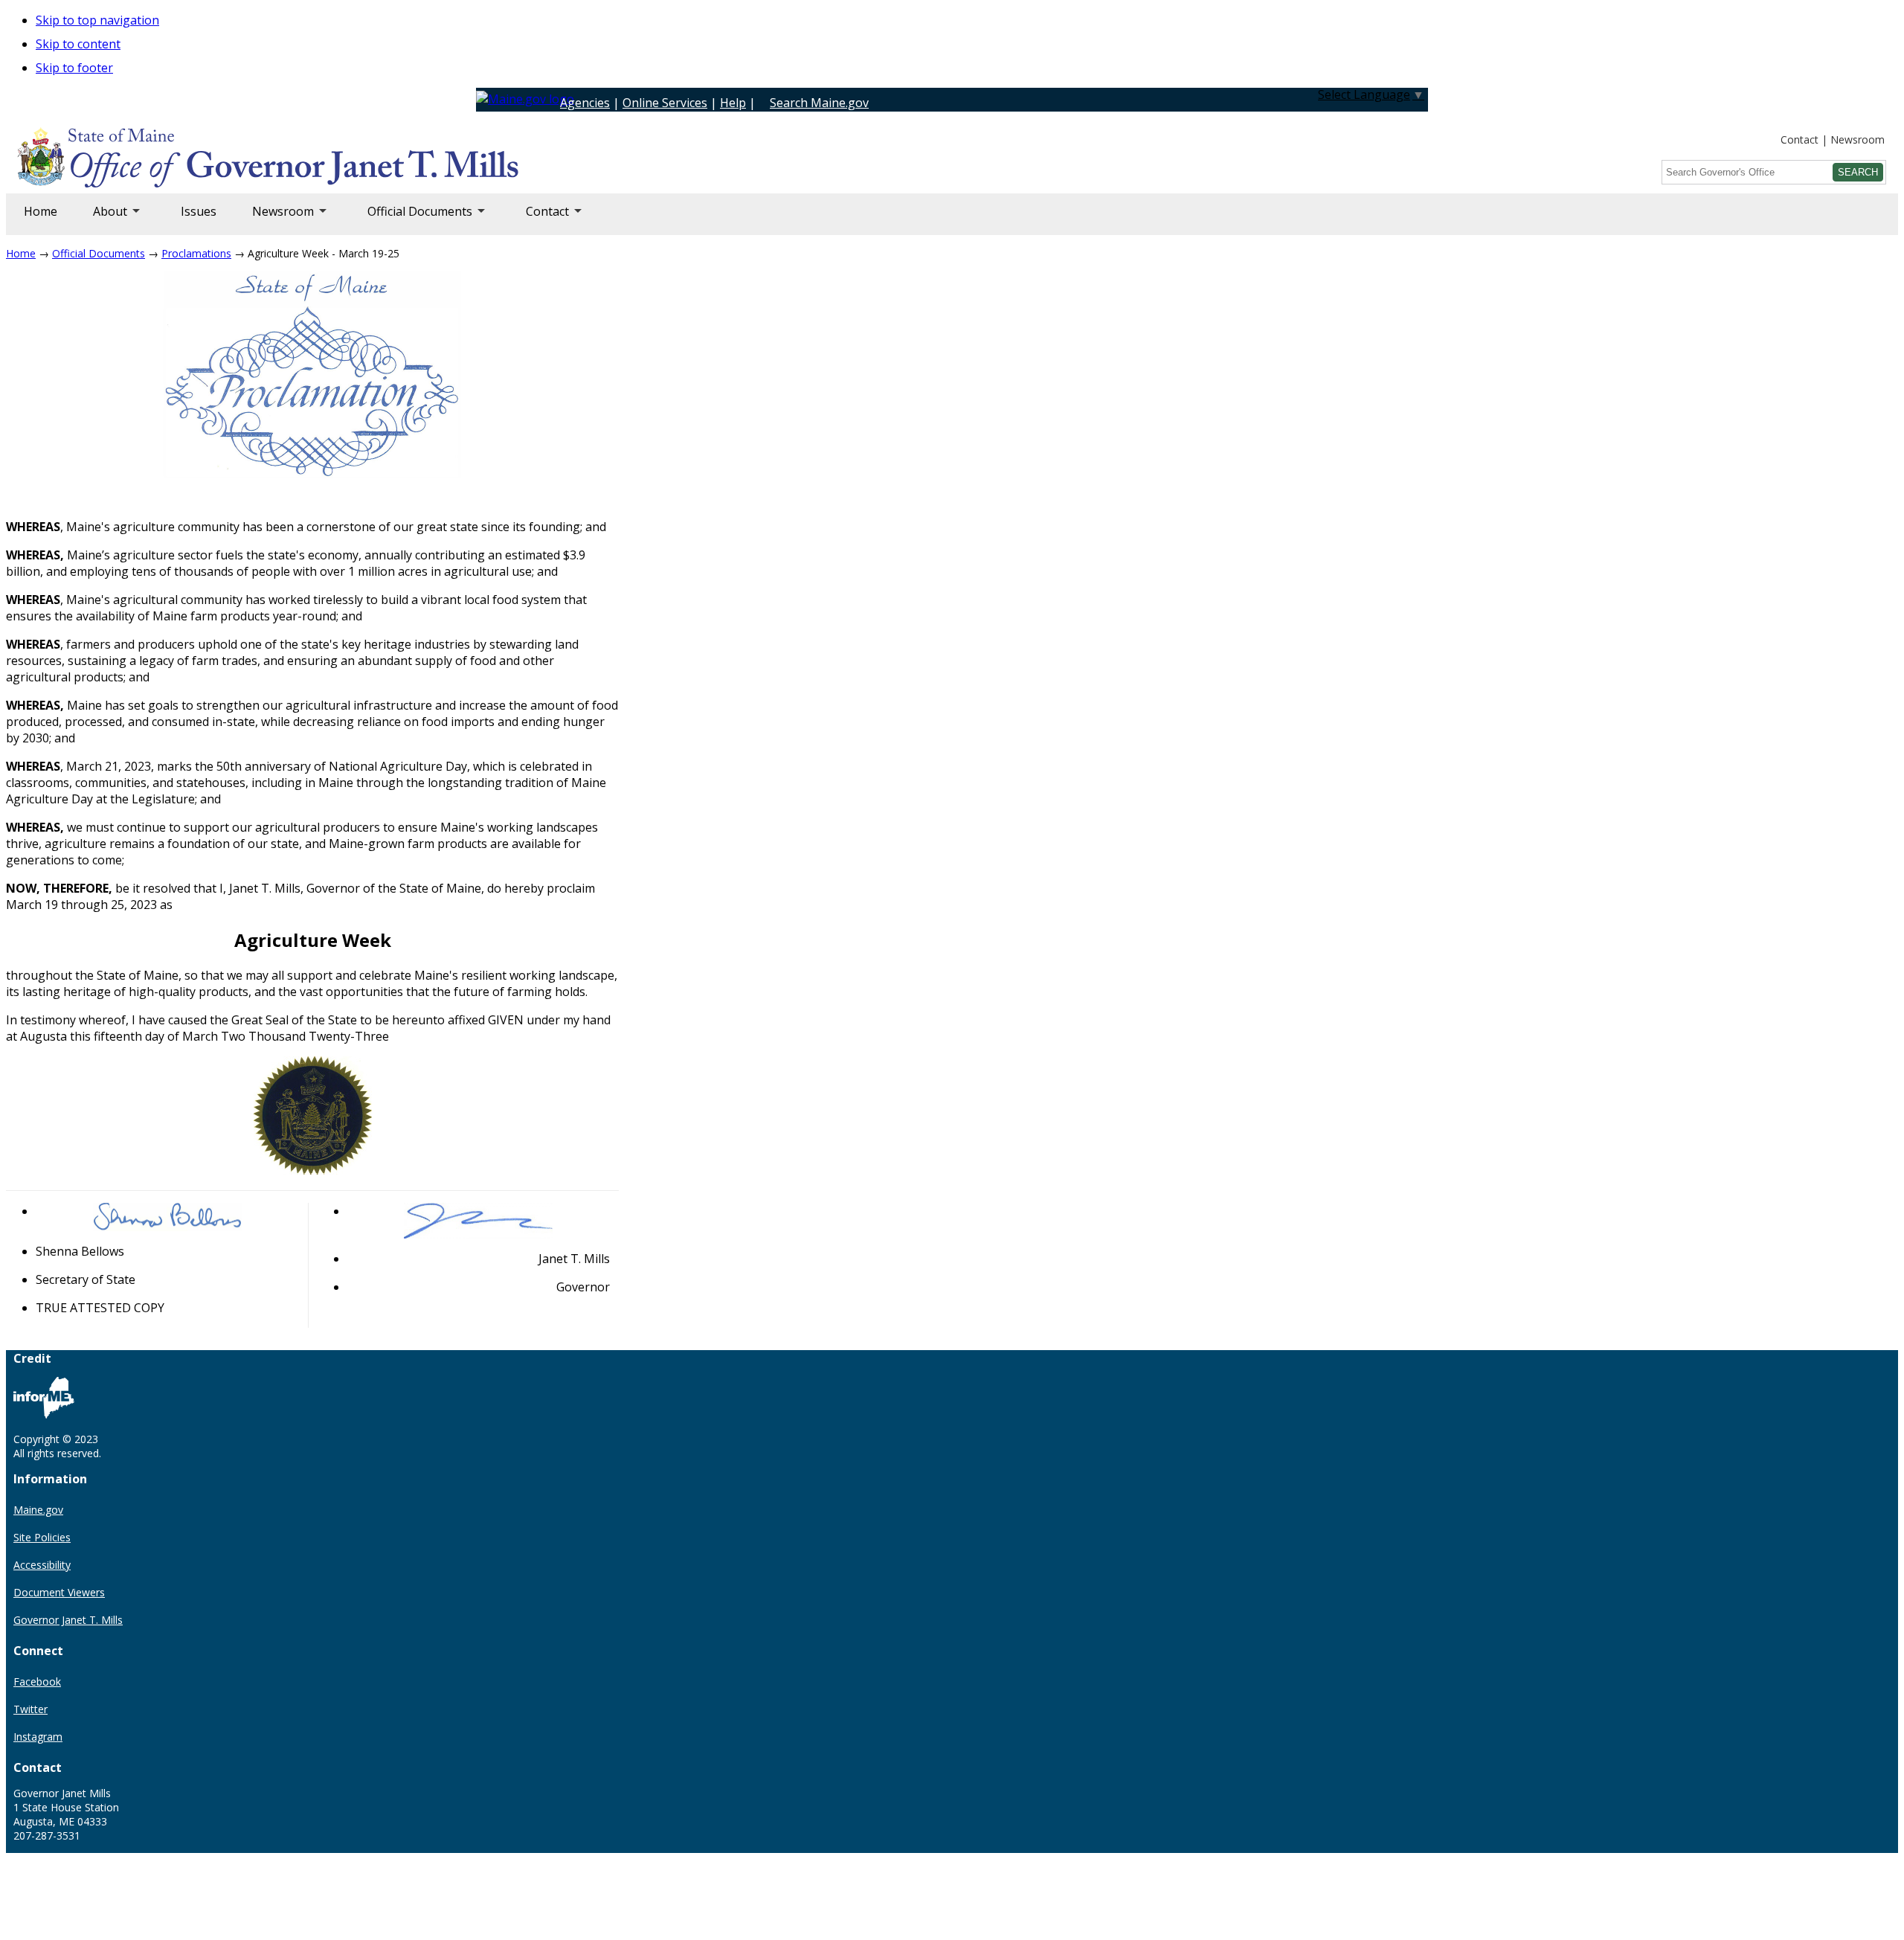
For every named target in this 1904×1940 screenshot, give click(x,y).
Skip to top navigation (97, 20)
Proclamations (196, 253)
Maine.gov (38, 1510)
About (101, 219)
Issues (199, 211)
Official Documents (411, 219)
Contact (1800, 139)
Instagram (38, 1737)
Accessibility (42, 1565)
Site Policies (42, 1537)
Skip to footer (74, 68)
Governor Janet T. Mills (68, 1620)
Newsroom (1858, 139)
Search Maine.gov (819, 103)
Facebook (37, 1682)
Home (41, 211)
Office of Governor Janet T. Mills (135, 160)
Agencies (585, 103)
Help (733, 103)
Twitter (30, 1709)
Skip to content (78, 44)
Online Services (665, 103)
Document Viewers (59, 1592)
